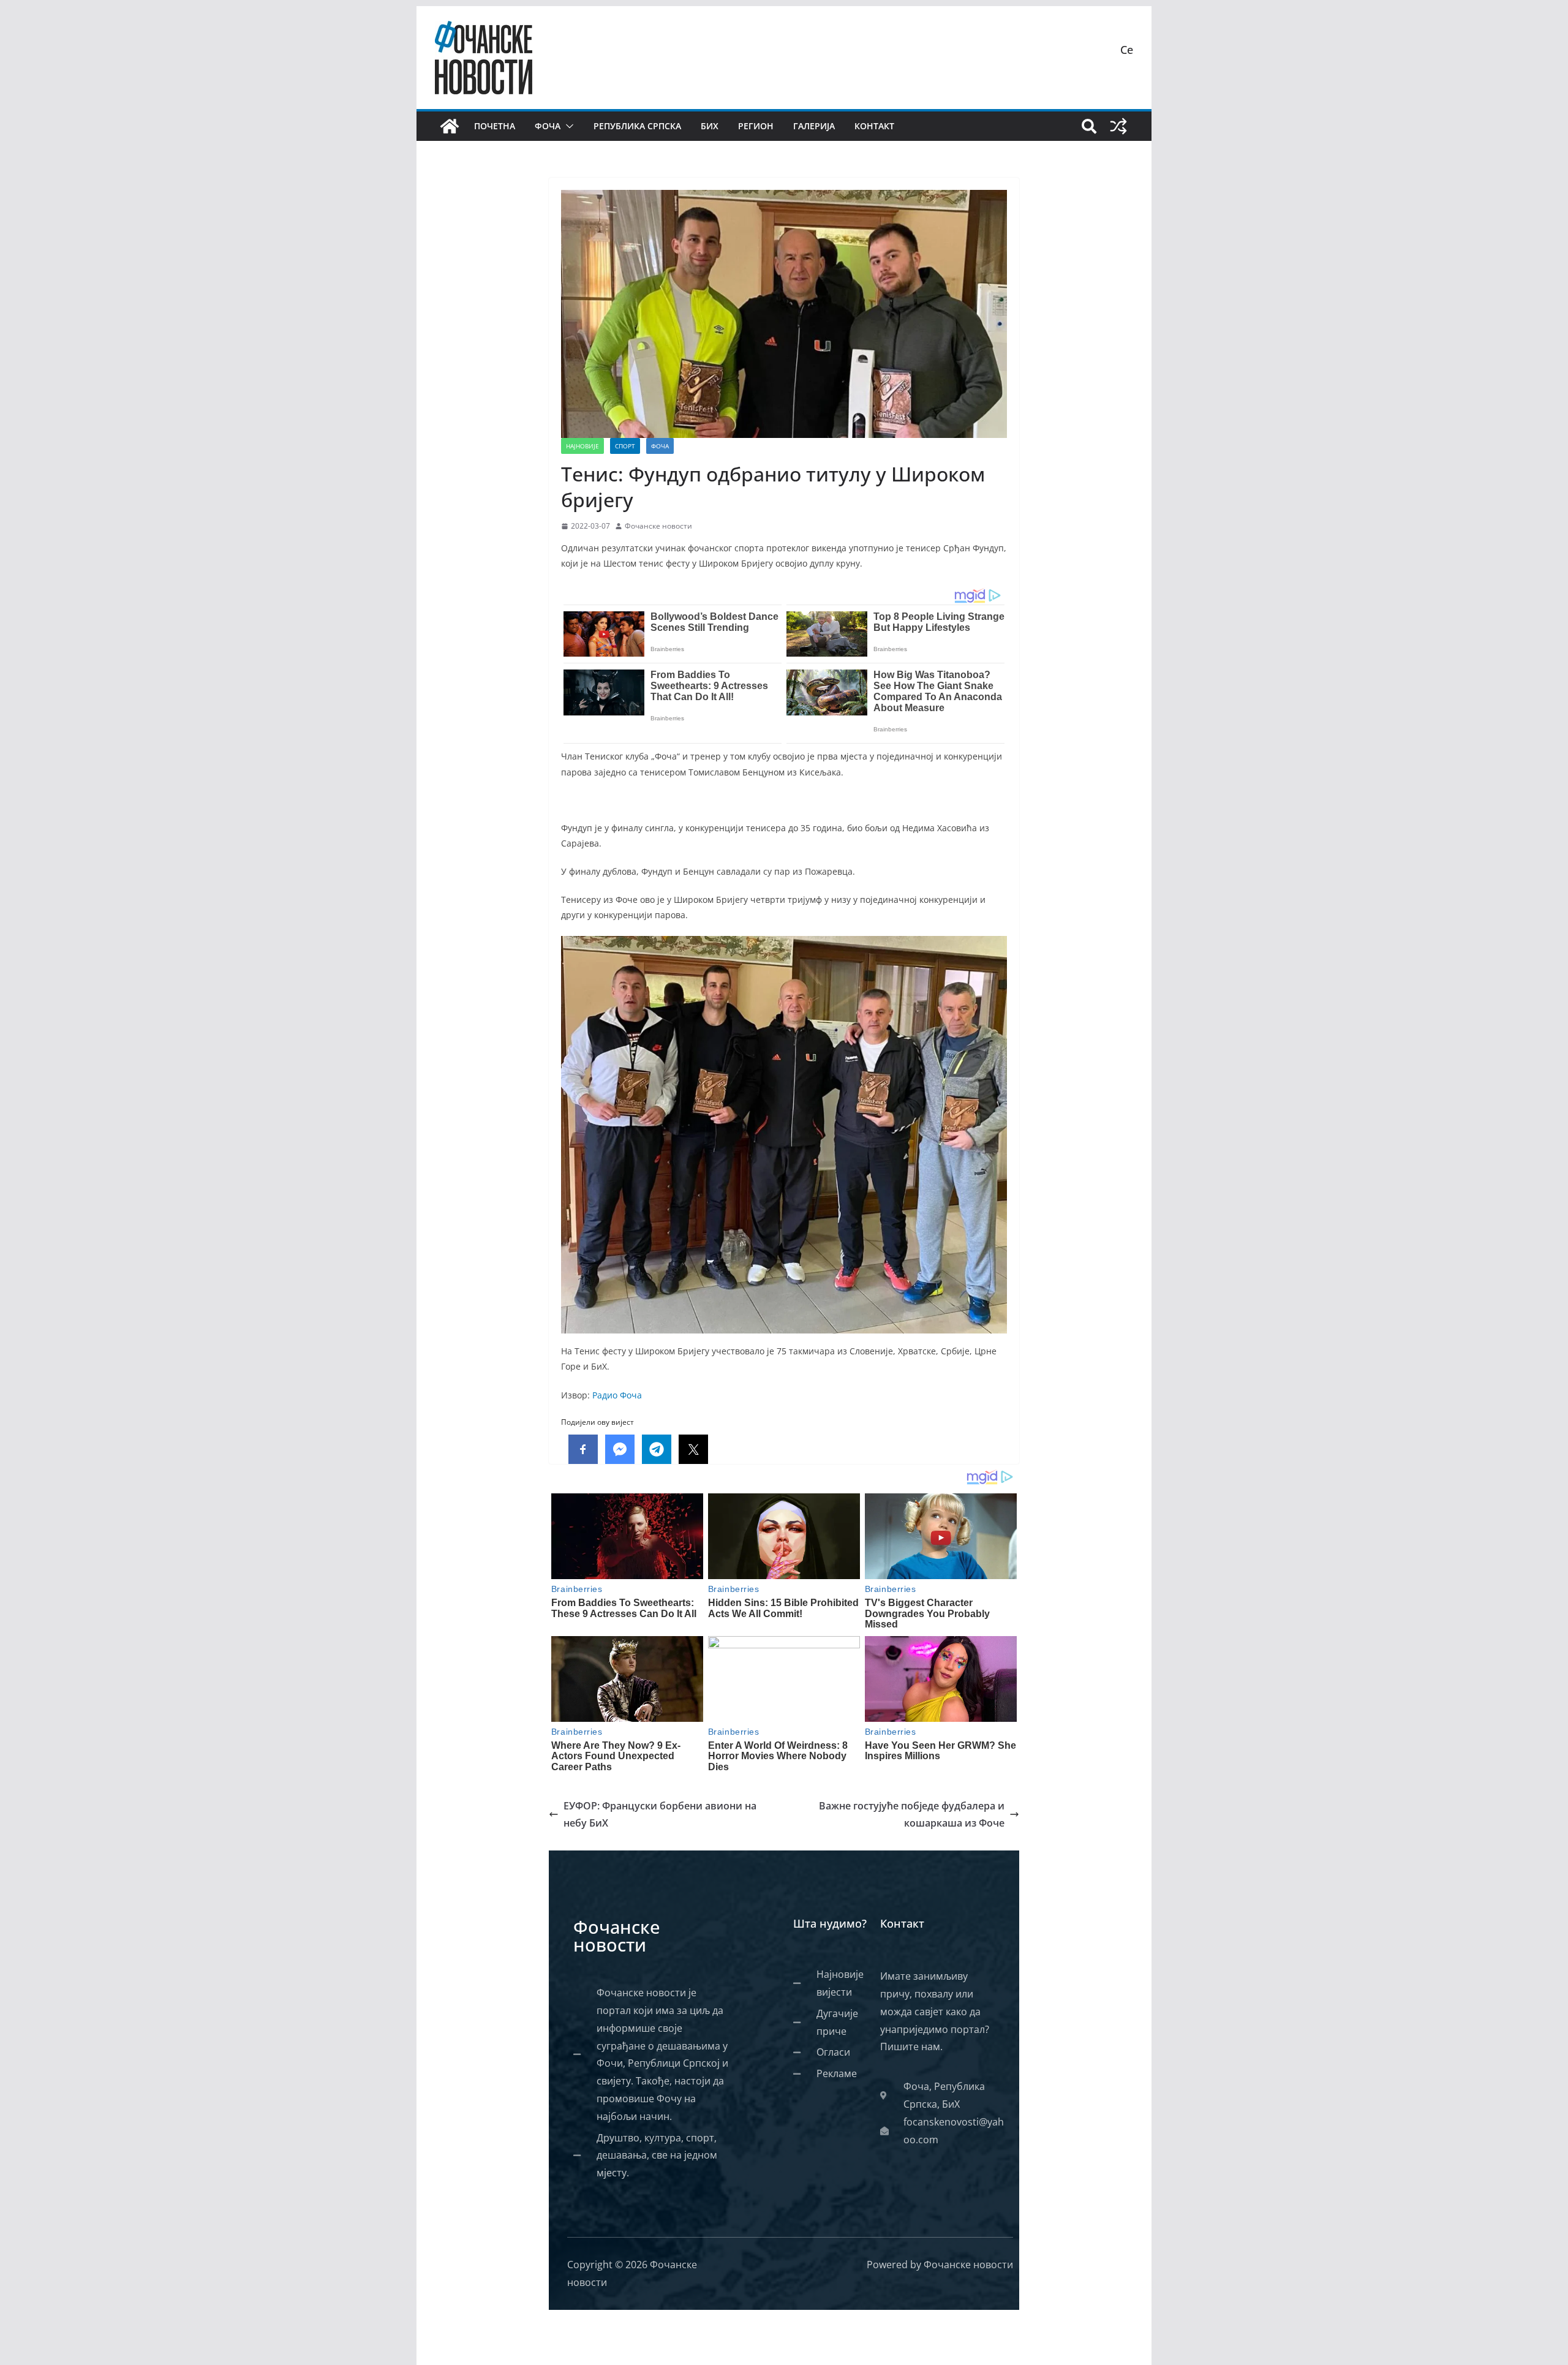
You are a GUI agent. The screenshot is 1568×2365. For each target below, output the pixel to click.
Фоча (548, 126)
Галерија (814, 126)
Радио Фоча (617, 1395)
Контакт (874, 126)
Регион (756, 126)
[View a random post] (1118, 126)
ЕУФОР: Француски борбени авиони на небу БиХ (660, 1815)
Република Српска (637, 126)
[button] (567, 126)
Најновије (582, 446)
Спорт (625, 446)
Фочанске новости (658, 526)
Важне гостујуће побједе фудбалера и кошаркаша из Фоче (912, 1815)
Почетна (495, 126)
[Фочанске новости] (450, 126)
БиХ (710, 126)
